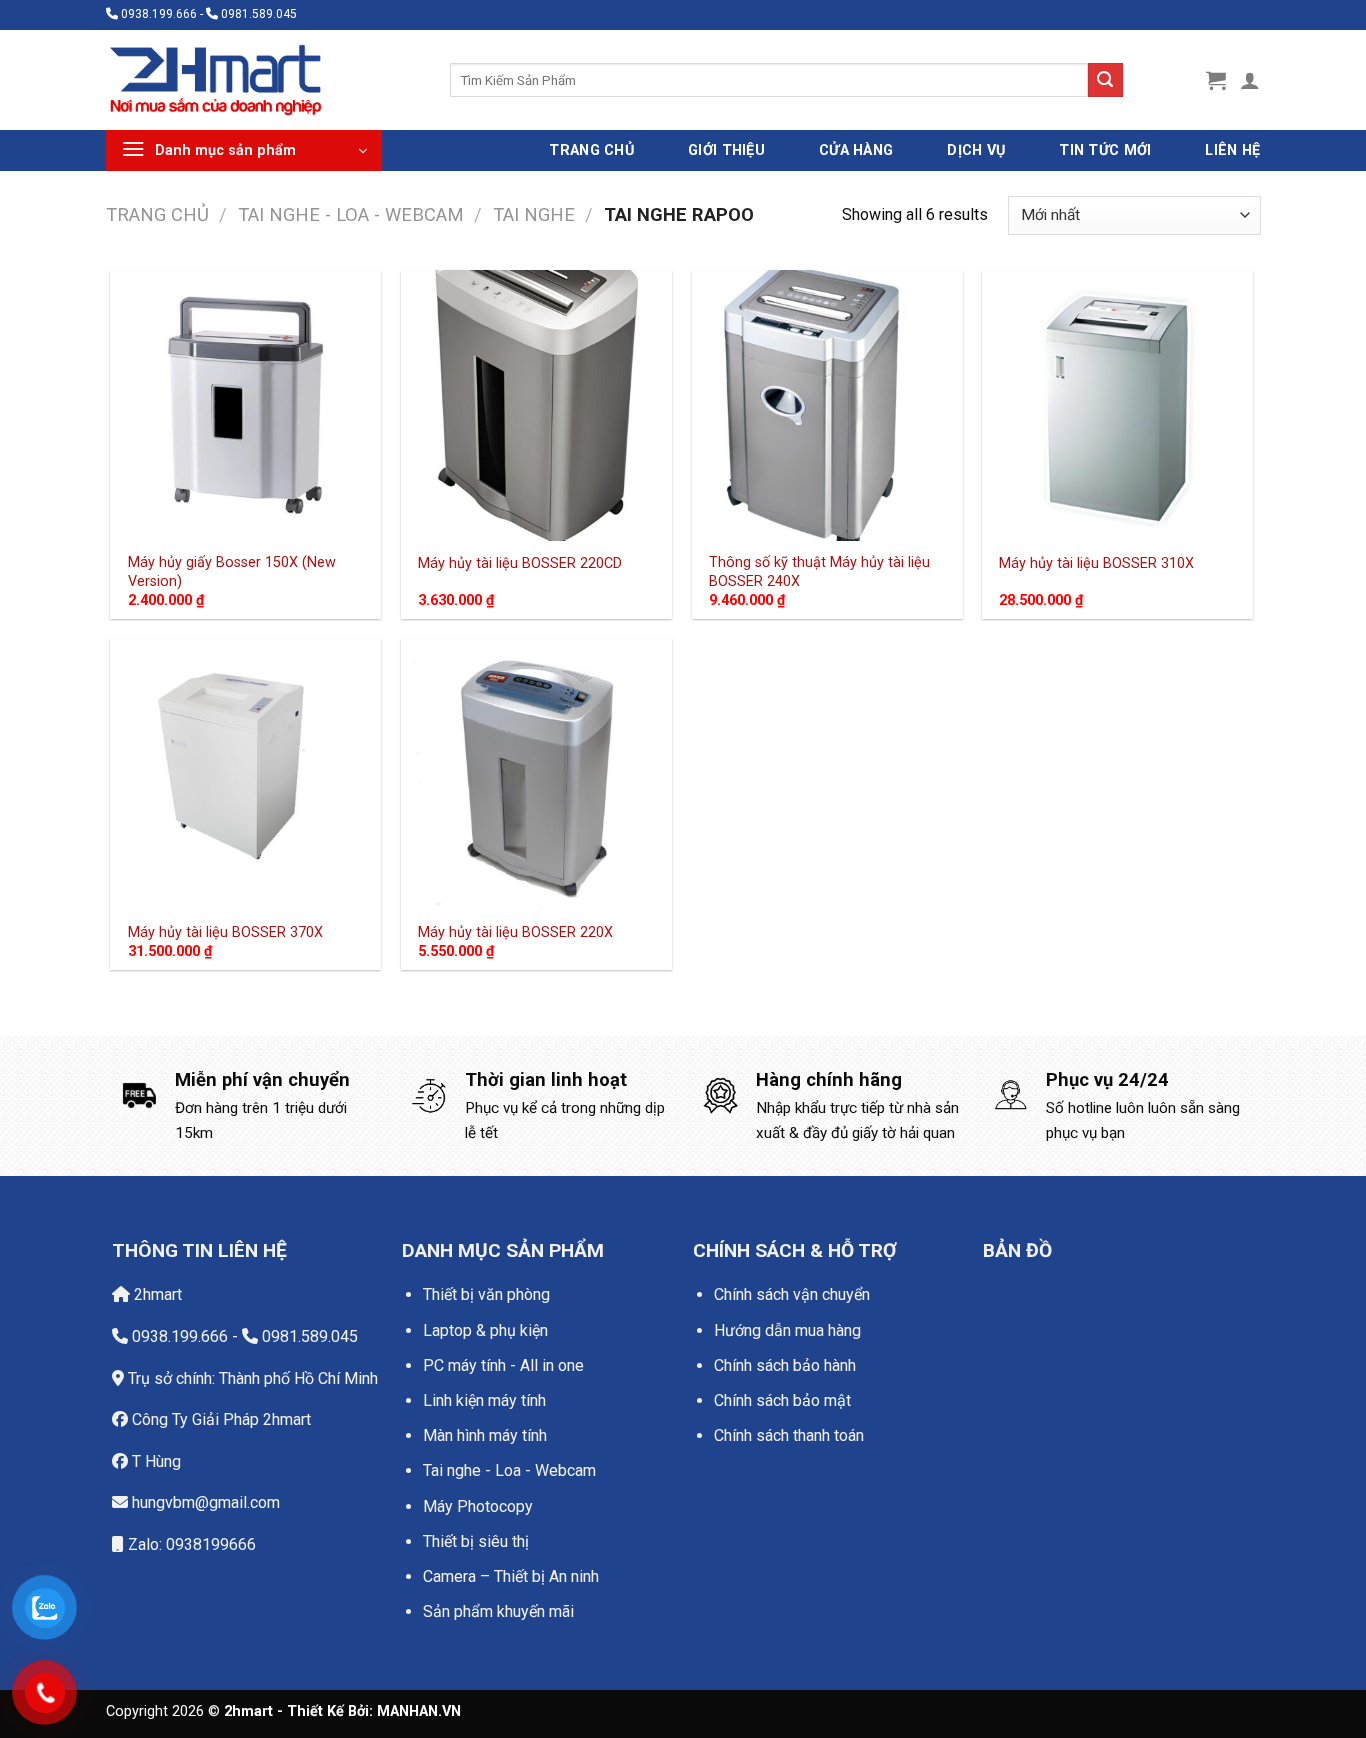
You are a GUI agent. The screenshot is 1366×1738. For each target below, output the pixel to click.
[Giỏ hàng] (1216, 80)
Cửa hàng (856, 150)
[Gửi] (1105, 80)
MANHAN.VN (419, 1711)
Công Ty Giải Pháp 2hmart (219, 1419)
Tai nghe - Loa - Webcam (351, 214)
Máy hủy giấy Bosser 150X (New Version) (232, 572)
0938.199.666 (178, 1336)
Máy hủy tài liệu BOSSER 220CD (520, 563)
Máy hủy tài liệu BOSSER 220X (515, 932)
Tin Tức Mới (1105, 150)
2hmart (156, 1294)
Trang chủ (157, 214)
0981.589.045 (308, 1336)
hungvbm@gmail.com (204, 1502)
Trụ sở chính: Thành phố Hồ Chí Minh (251, 1378)
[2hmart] (263, 80)
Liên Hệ (1232, 150)
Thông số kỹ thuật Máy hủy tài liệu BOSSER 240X (819, 572)
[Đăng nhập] (1250, 80)
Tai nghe (534, 214)
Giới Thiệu (726, 150)
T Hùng (154, 1461)
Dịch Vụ (976, 150)
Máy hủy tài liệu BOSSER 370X (225, 932)
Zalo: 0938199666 (190, 1544)
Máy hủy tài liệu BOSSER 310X (1096, 563)
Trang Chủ (591, 150)
